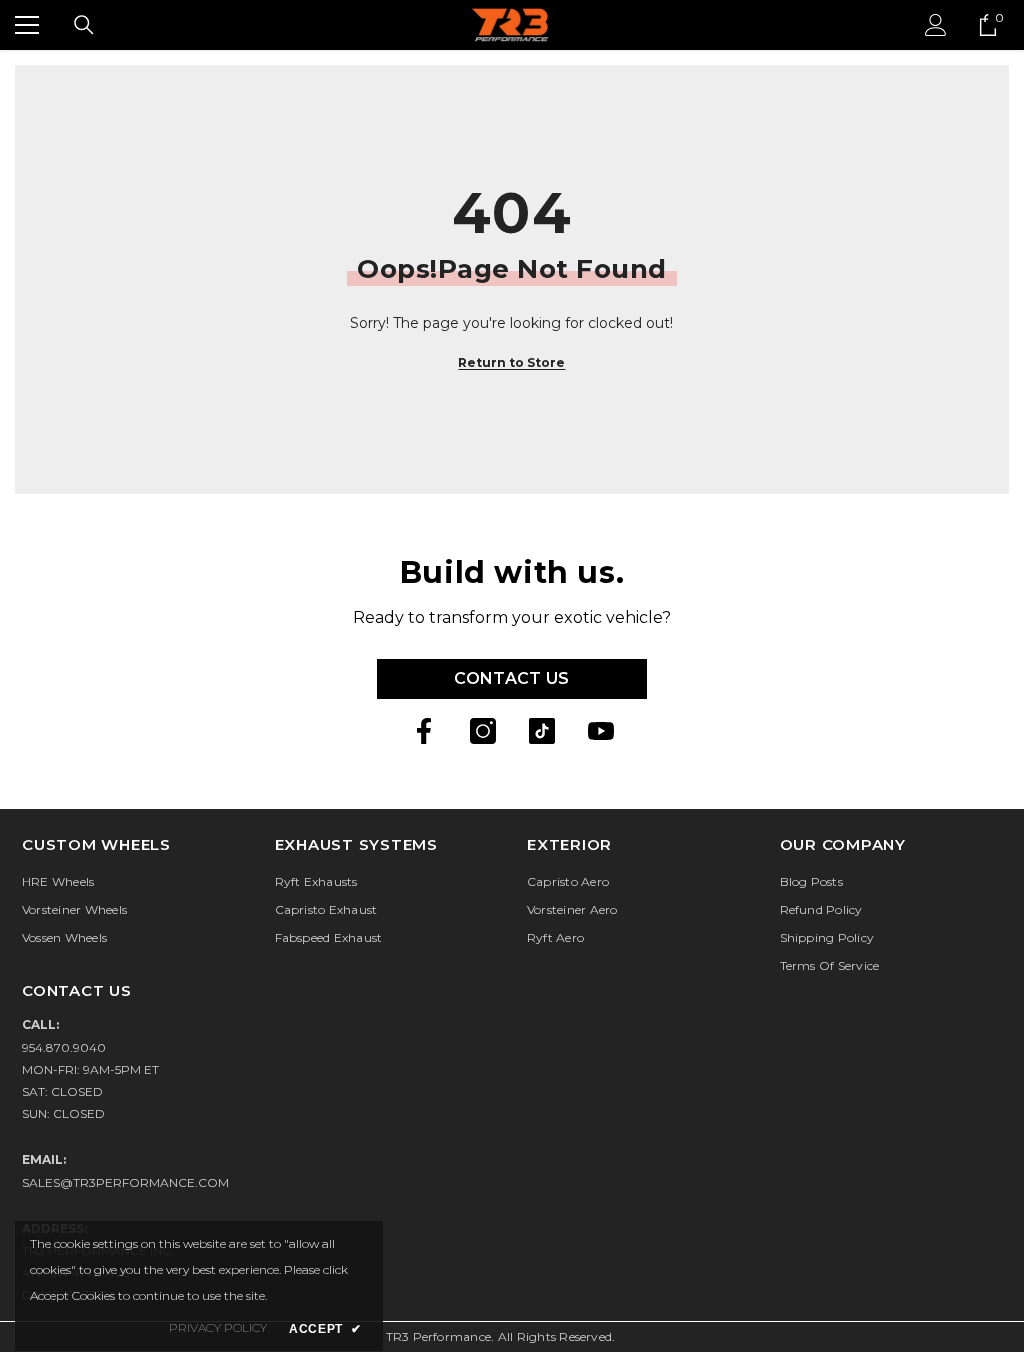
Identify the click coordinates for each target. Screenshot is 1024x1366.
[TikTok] (542, 731)
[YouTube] (601, 731)
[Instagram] (483, 731)
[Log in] (936, 25)
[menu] (27, 25)
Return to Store (511, 362)
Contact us (511, 678)
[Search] (84, 25)
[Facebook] (424, 731)
